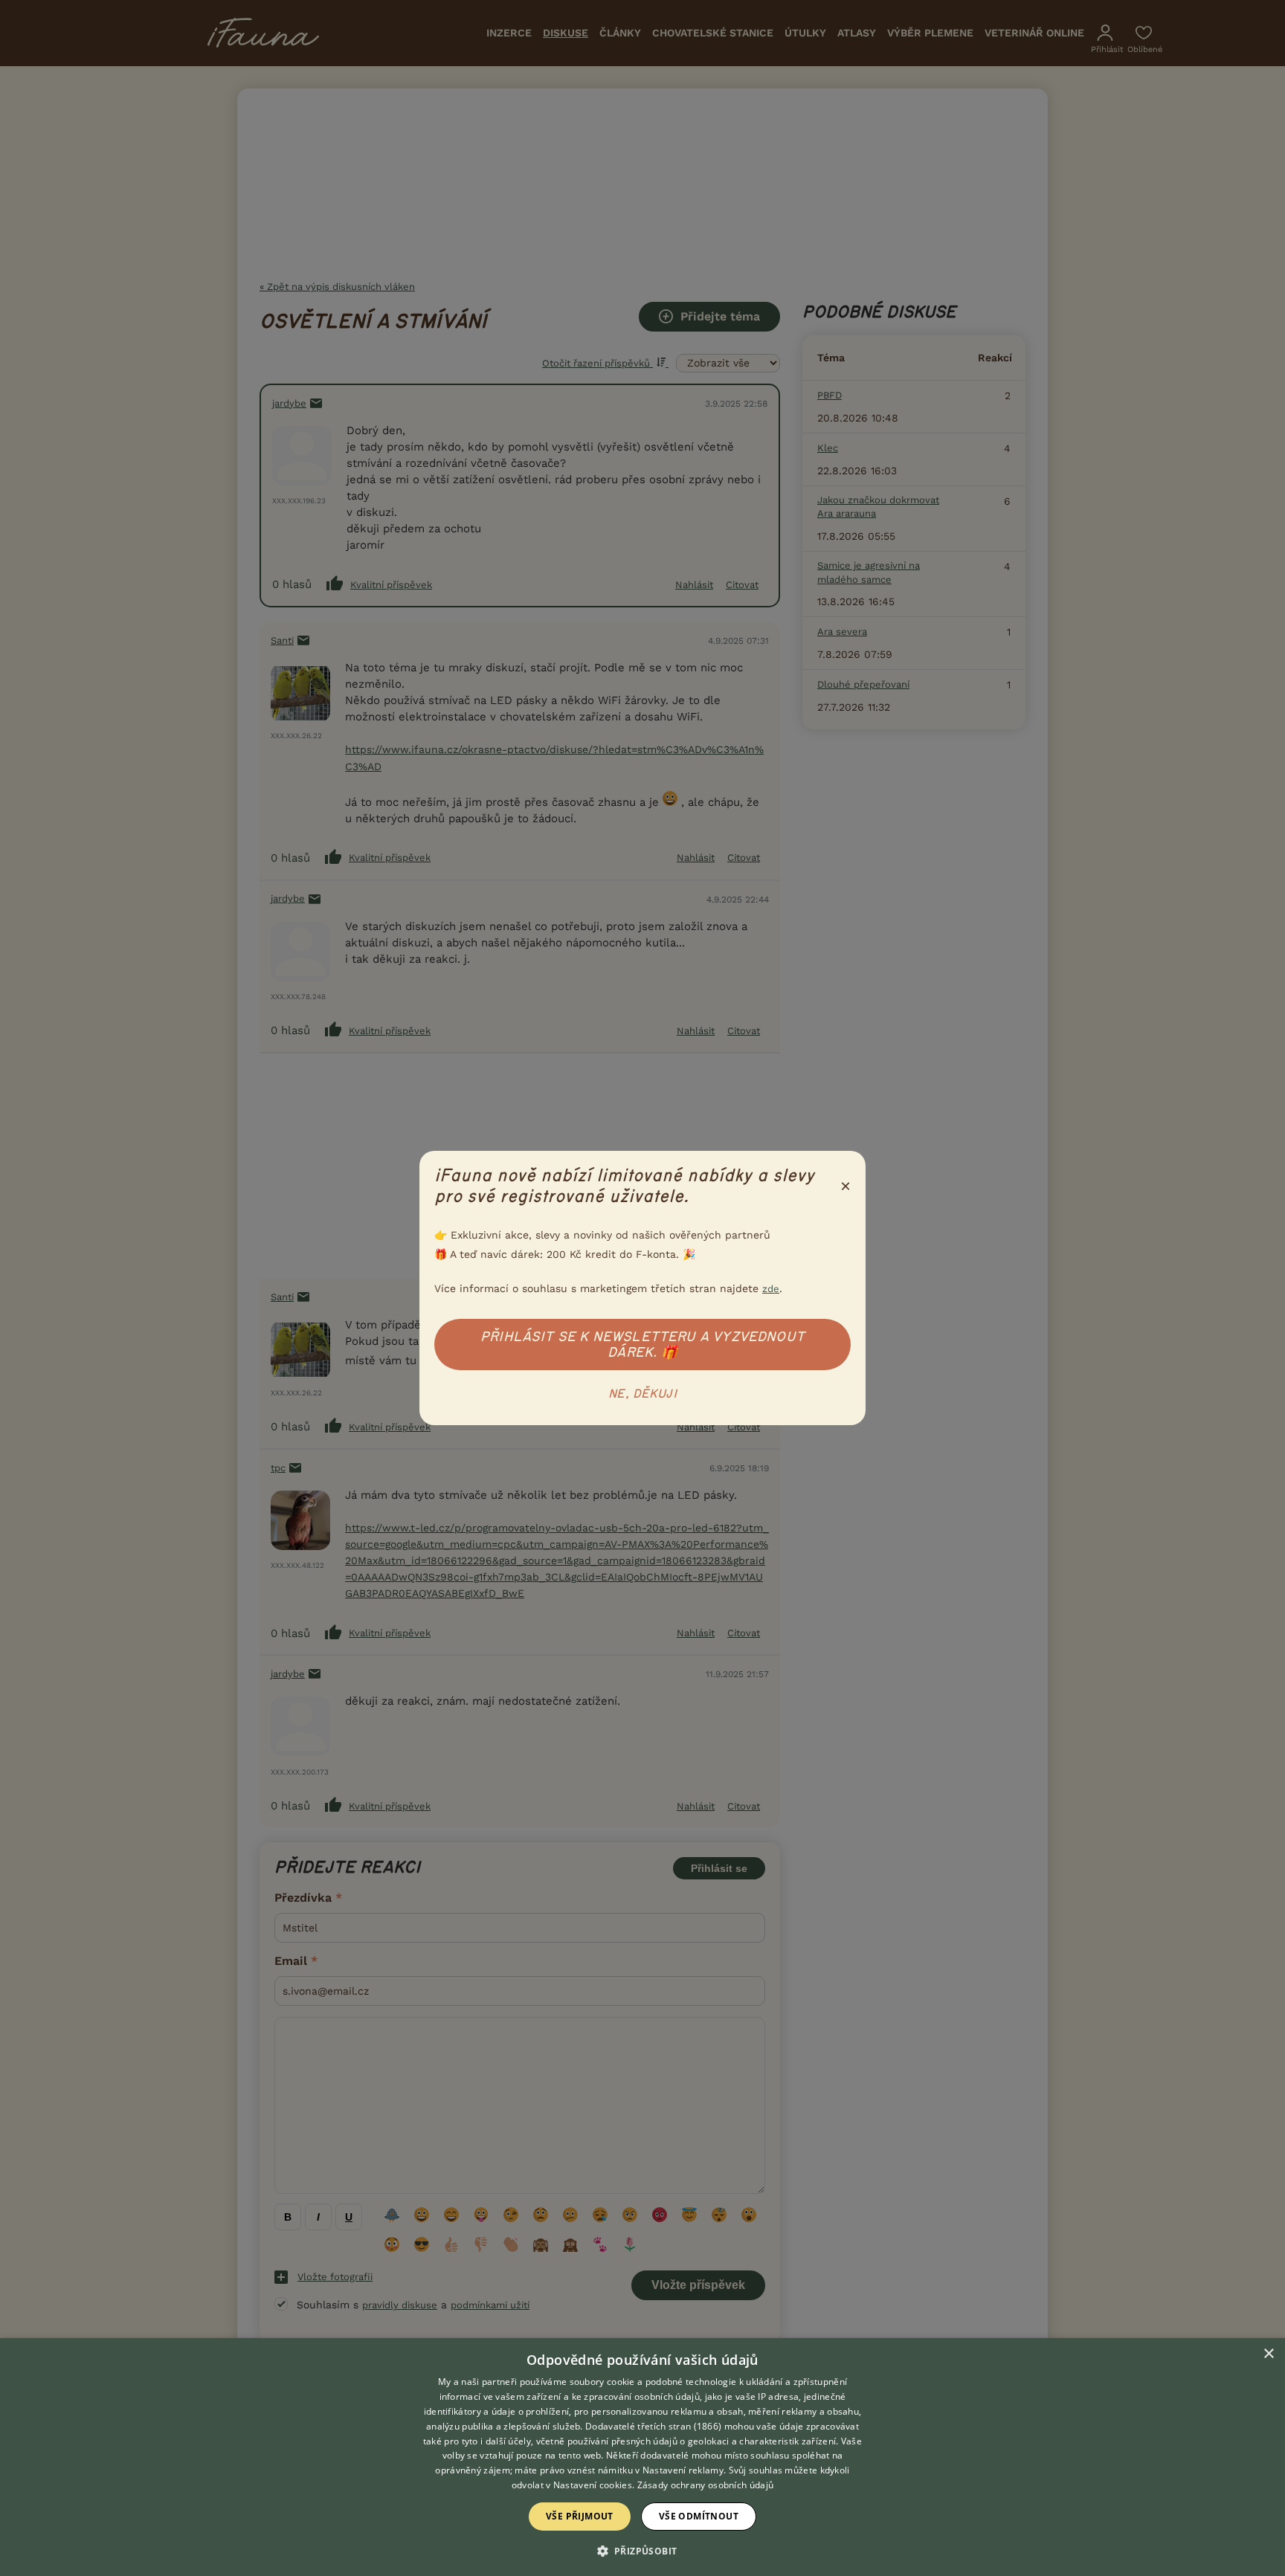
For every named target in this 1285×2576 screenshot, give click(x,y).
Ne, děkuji (642, 1394)
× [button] (1268, 2354)
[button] (643, 2550)
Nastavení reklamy (683, 2470)
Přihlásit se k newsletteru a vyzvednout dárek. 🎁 (642, 1345)
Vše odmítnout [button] (699, 2516)
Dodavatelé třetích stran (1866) (653, 2426)
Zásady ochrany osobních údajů (706, 2485)
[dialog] (642, 2457)
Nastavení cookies (593, 2485)
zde (771, 1289)
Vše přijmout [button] (580, 2516)
